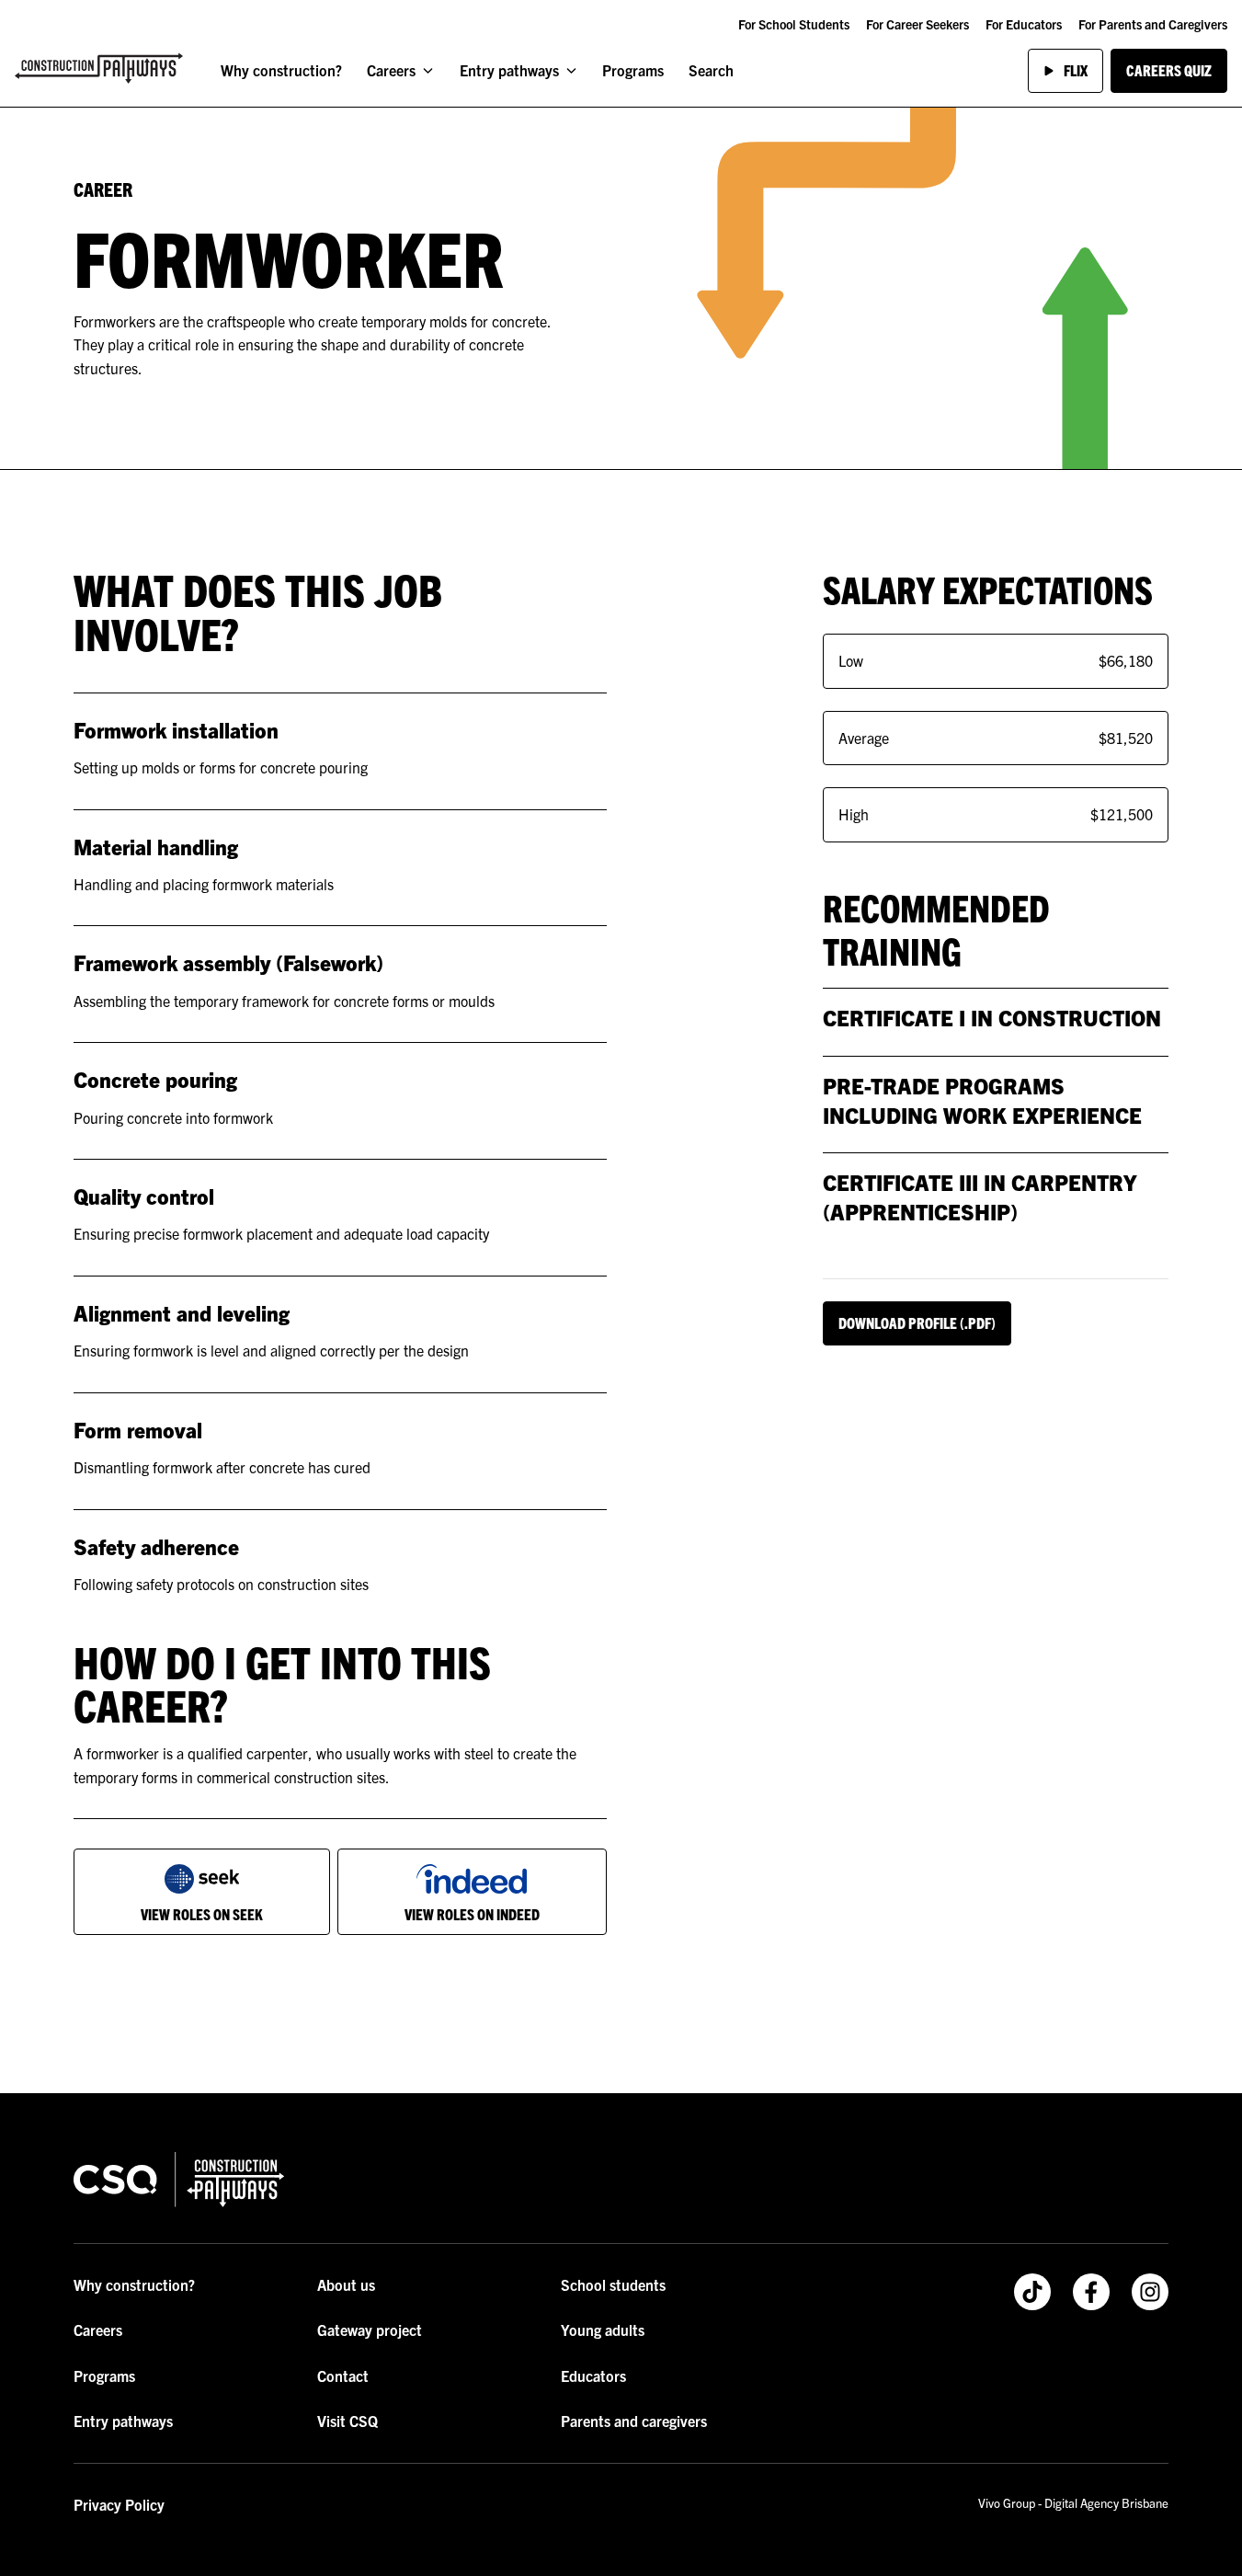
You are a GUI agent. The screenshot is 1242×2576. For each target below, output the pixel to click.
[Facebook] (1091, 2292)
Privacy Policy (119, 2504)
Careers (391, 70)
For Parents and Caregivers (1153, 24)
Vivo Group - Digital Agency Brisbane (1073, 2503)
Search (711, 70)
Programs (633, 70)
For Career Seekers (917, 24)
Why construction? (281, 70)
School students (613, 2284)
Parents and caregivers (634, 2421)
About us (346, 2284)
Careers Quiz (1169, 70)
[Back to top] (562, 2052)
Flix (1076, 70)
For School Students (794, 24)
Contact (343, 2376)
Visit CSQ (348, 2421)
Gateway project (370, 2330)
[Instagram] (1150, 2292)
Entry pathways (509, 70)
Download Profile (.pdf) (917, 1322)
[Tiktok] (1032, 2292)
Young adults (603, 2330)
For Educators (1024, 24)
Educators (593, 2376)
